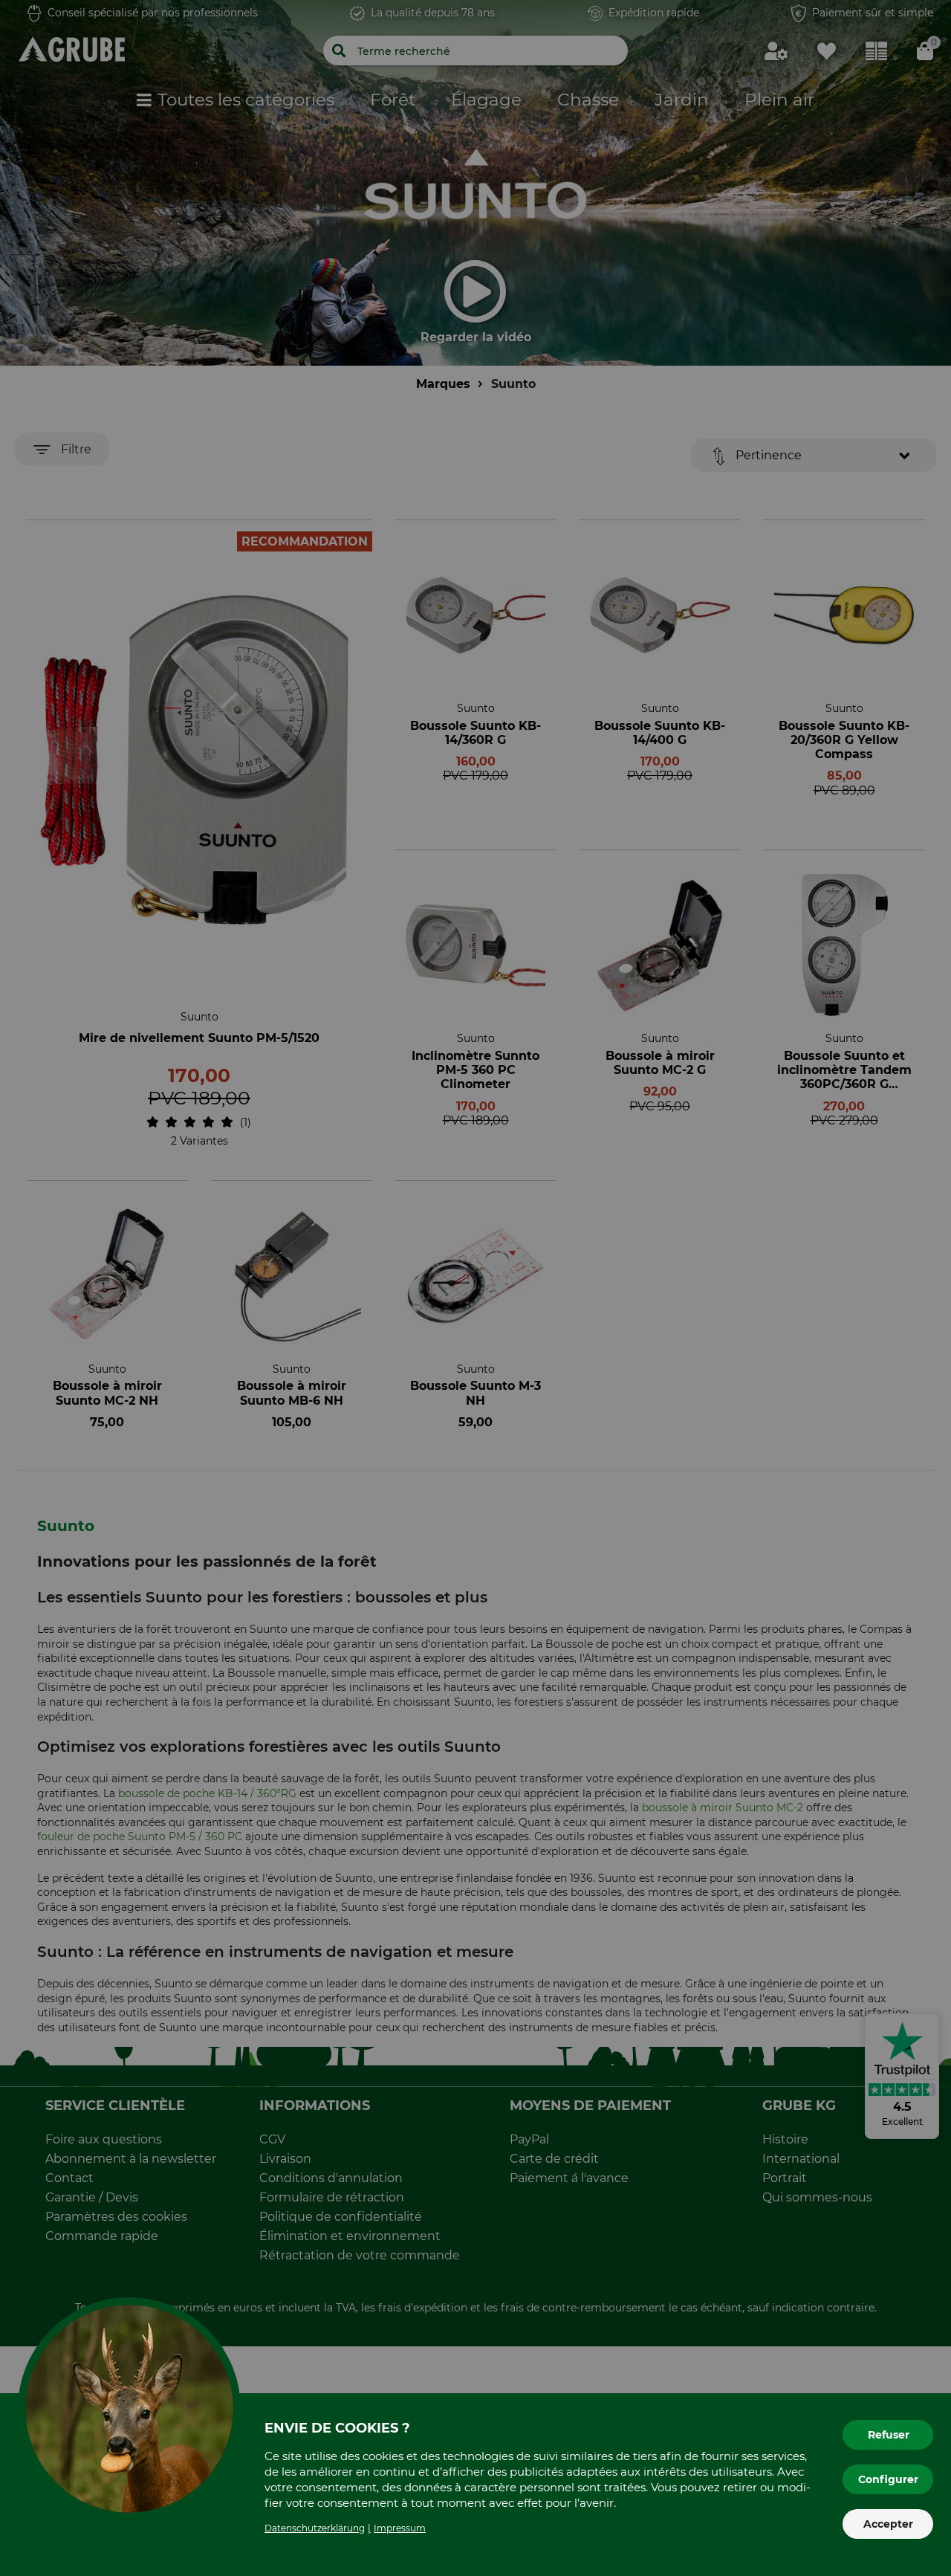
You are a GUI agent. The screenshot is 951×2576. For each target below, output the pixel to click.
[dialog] (475, 1288)
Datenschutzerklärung (315, 2528)
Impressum (400, 2528)
